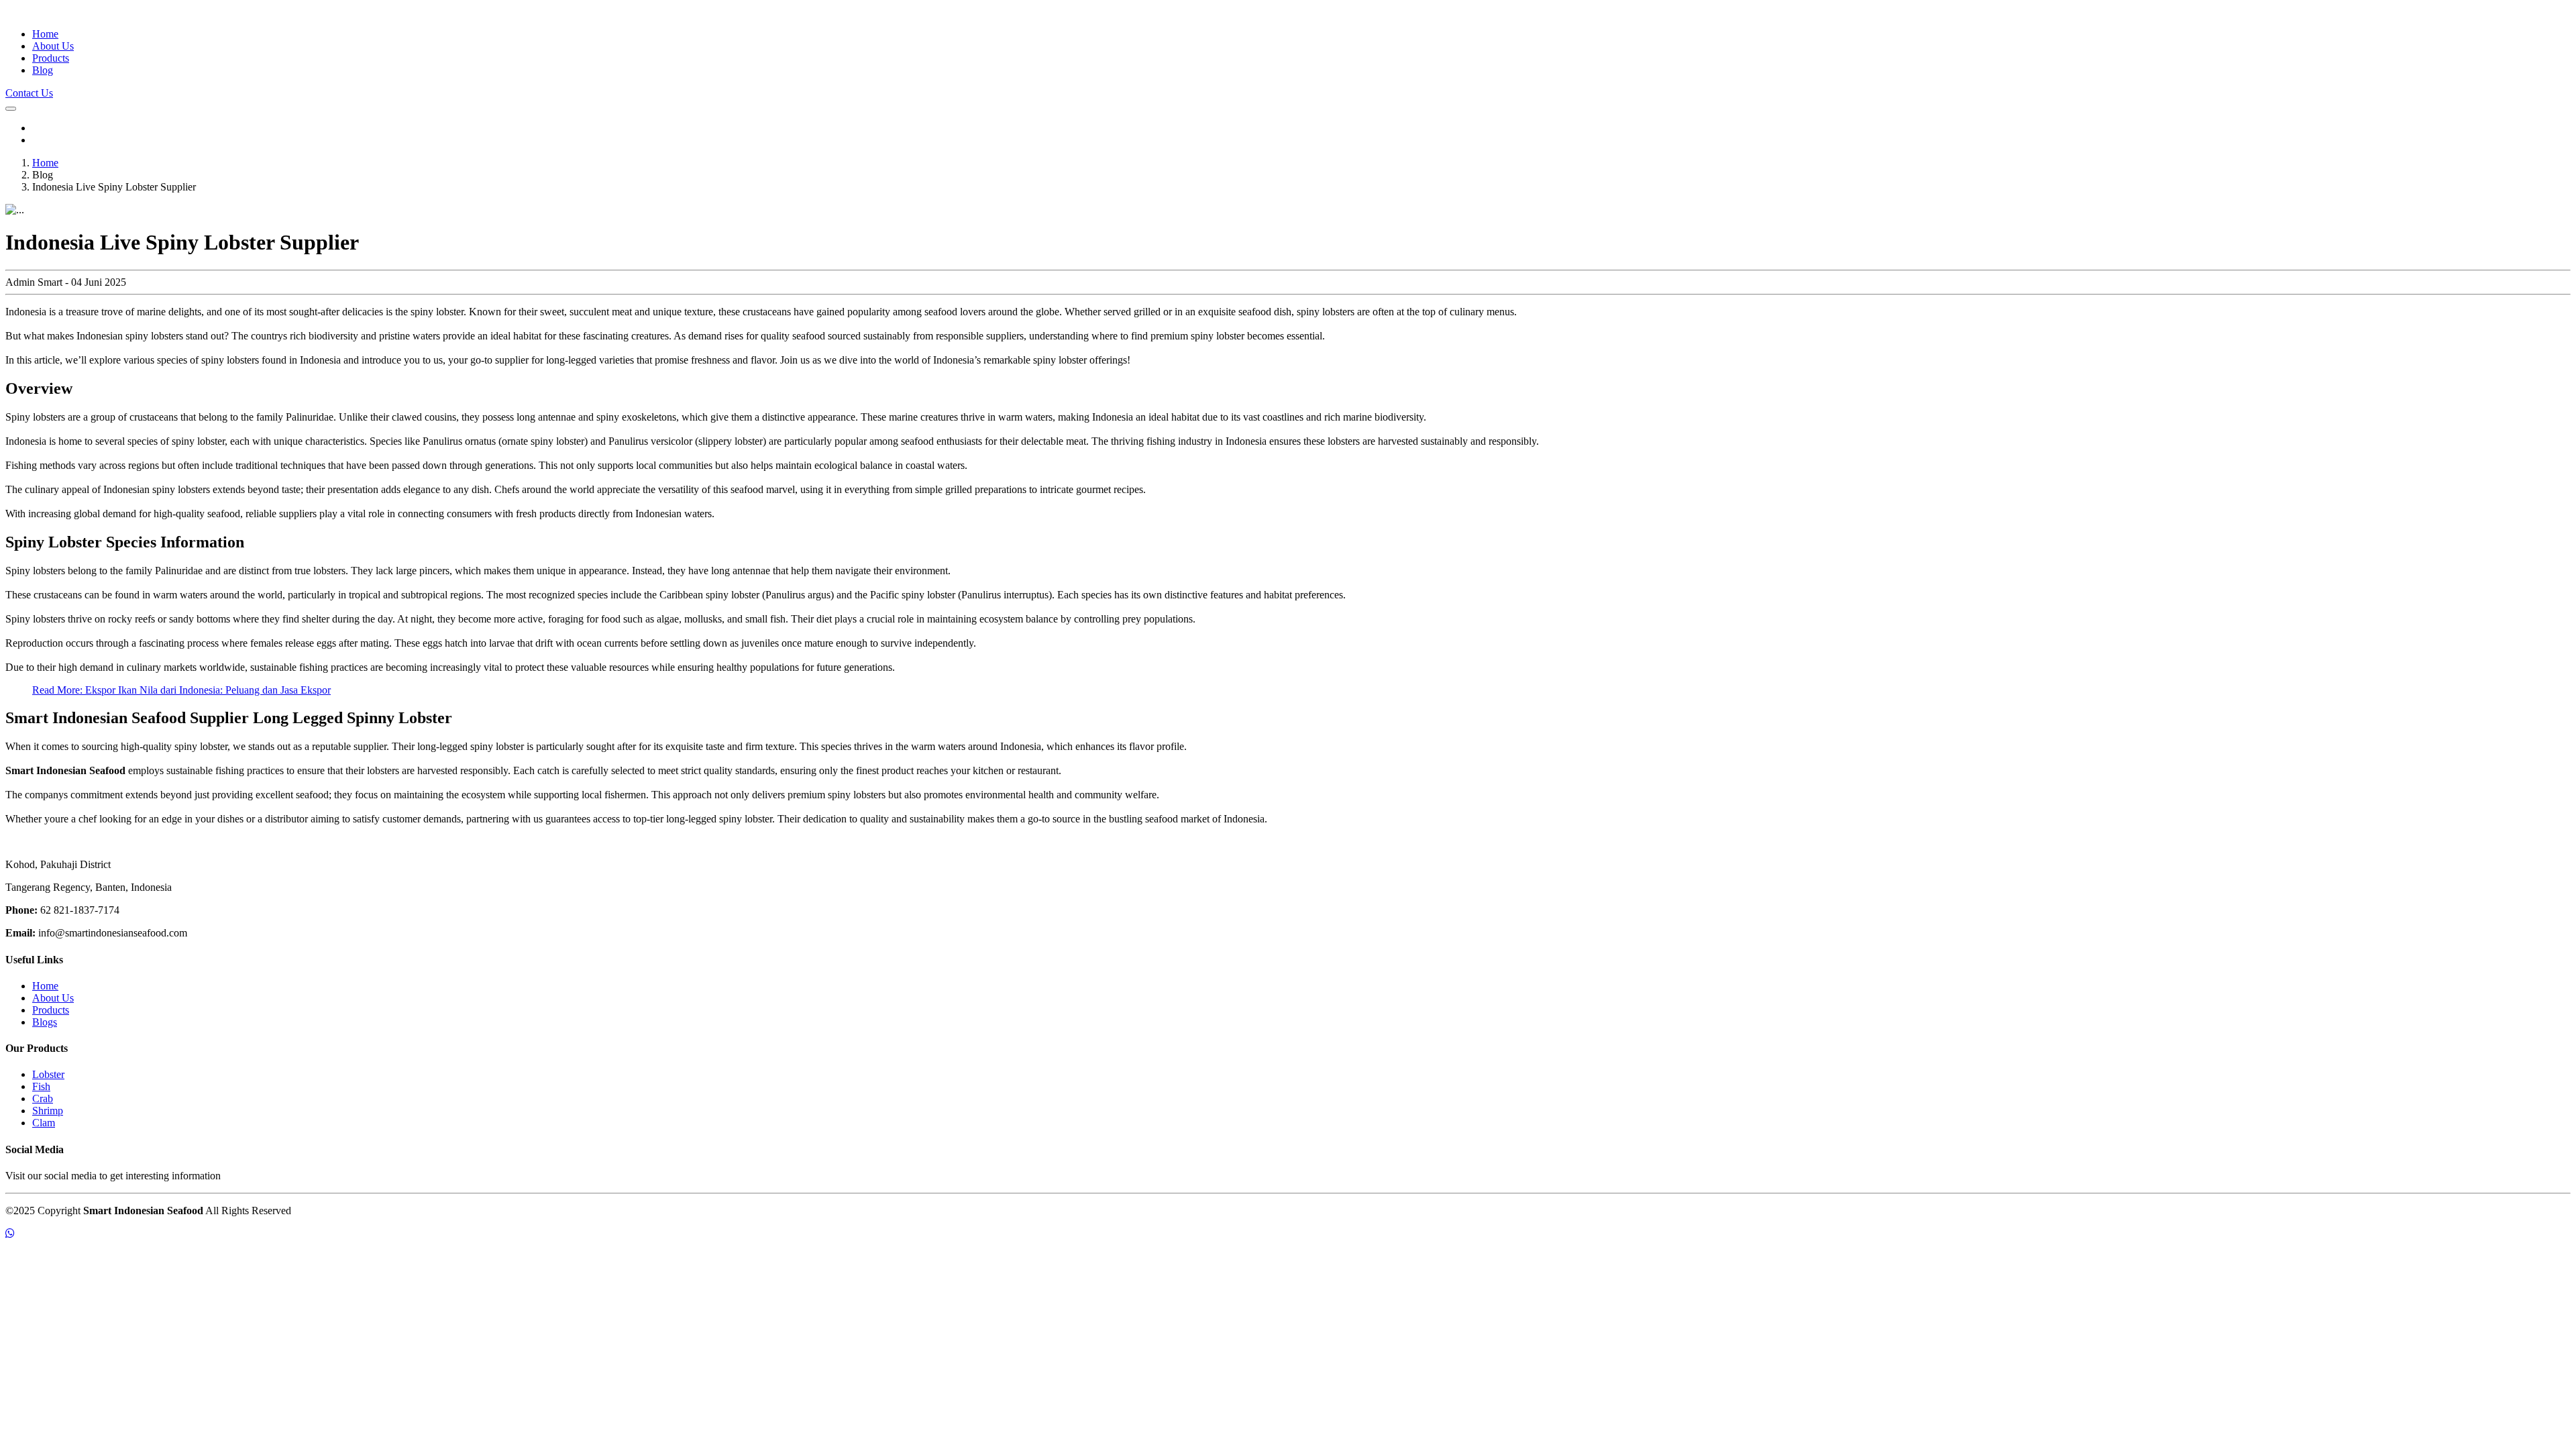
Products (51, 58)
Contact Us (29, 93)
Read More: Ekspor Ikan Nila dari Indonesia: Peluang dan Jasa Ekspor (181, 690)
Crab (43, 1098)
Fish (41, 1086)
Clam (44, 1123)
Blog (43, 70)
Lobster (48, 1074)
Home (45, 34)
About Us (53, 46)
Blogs (45, 1022)
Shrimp (48, 1111)
